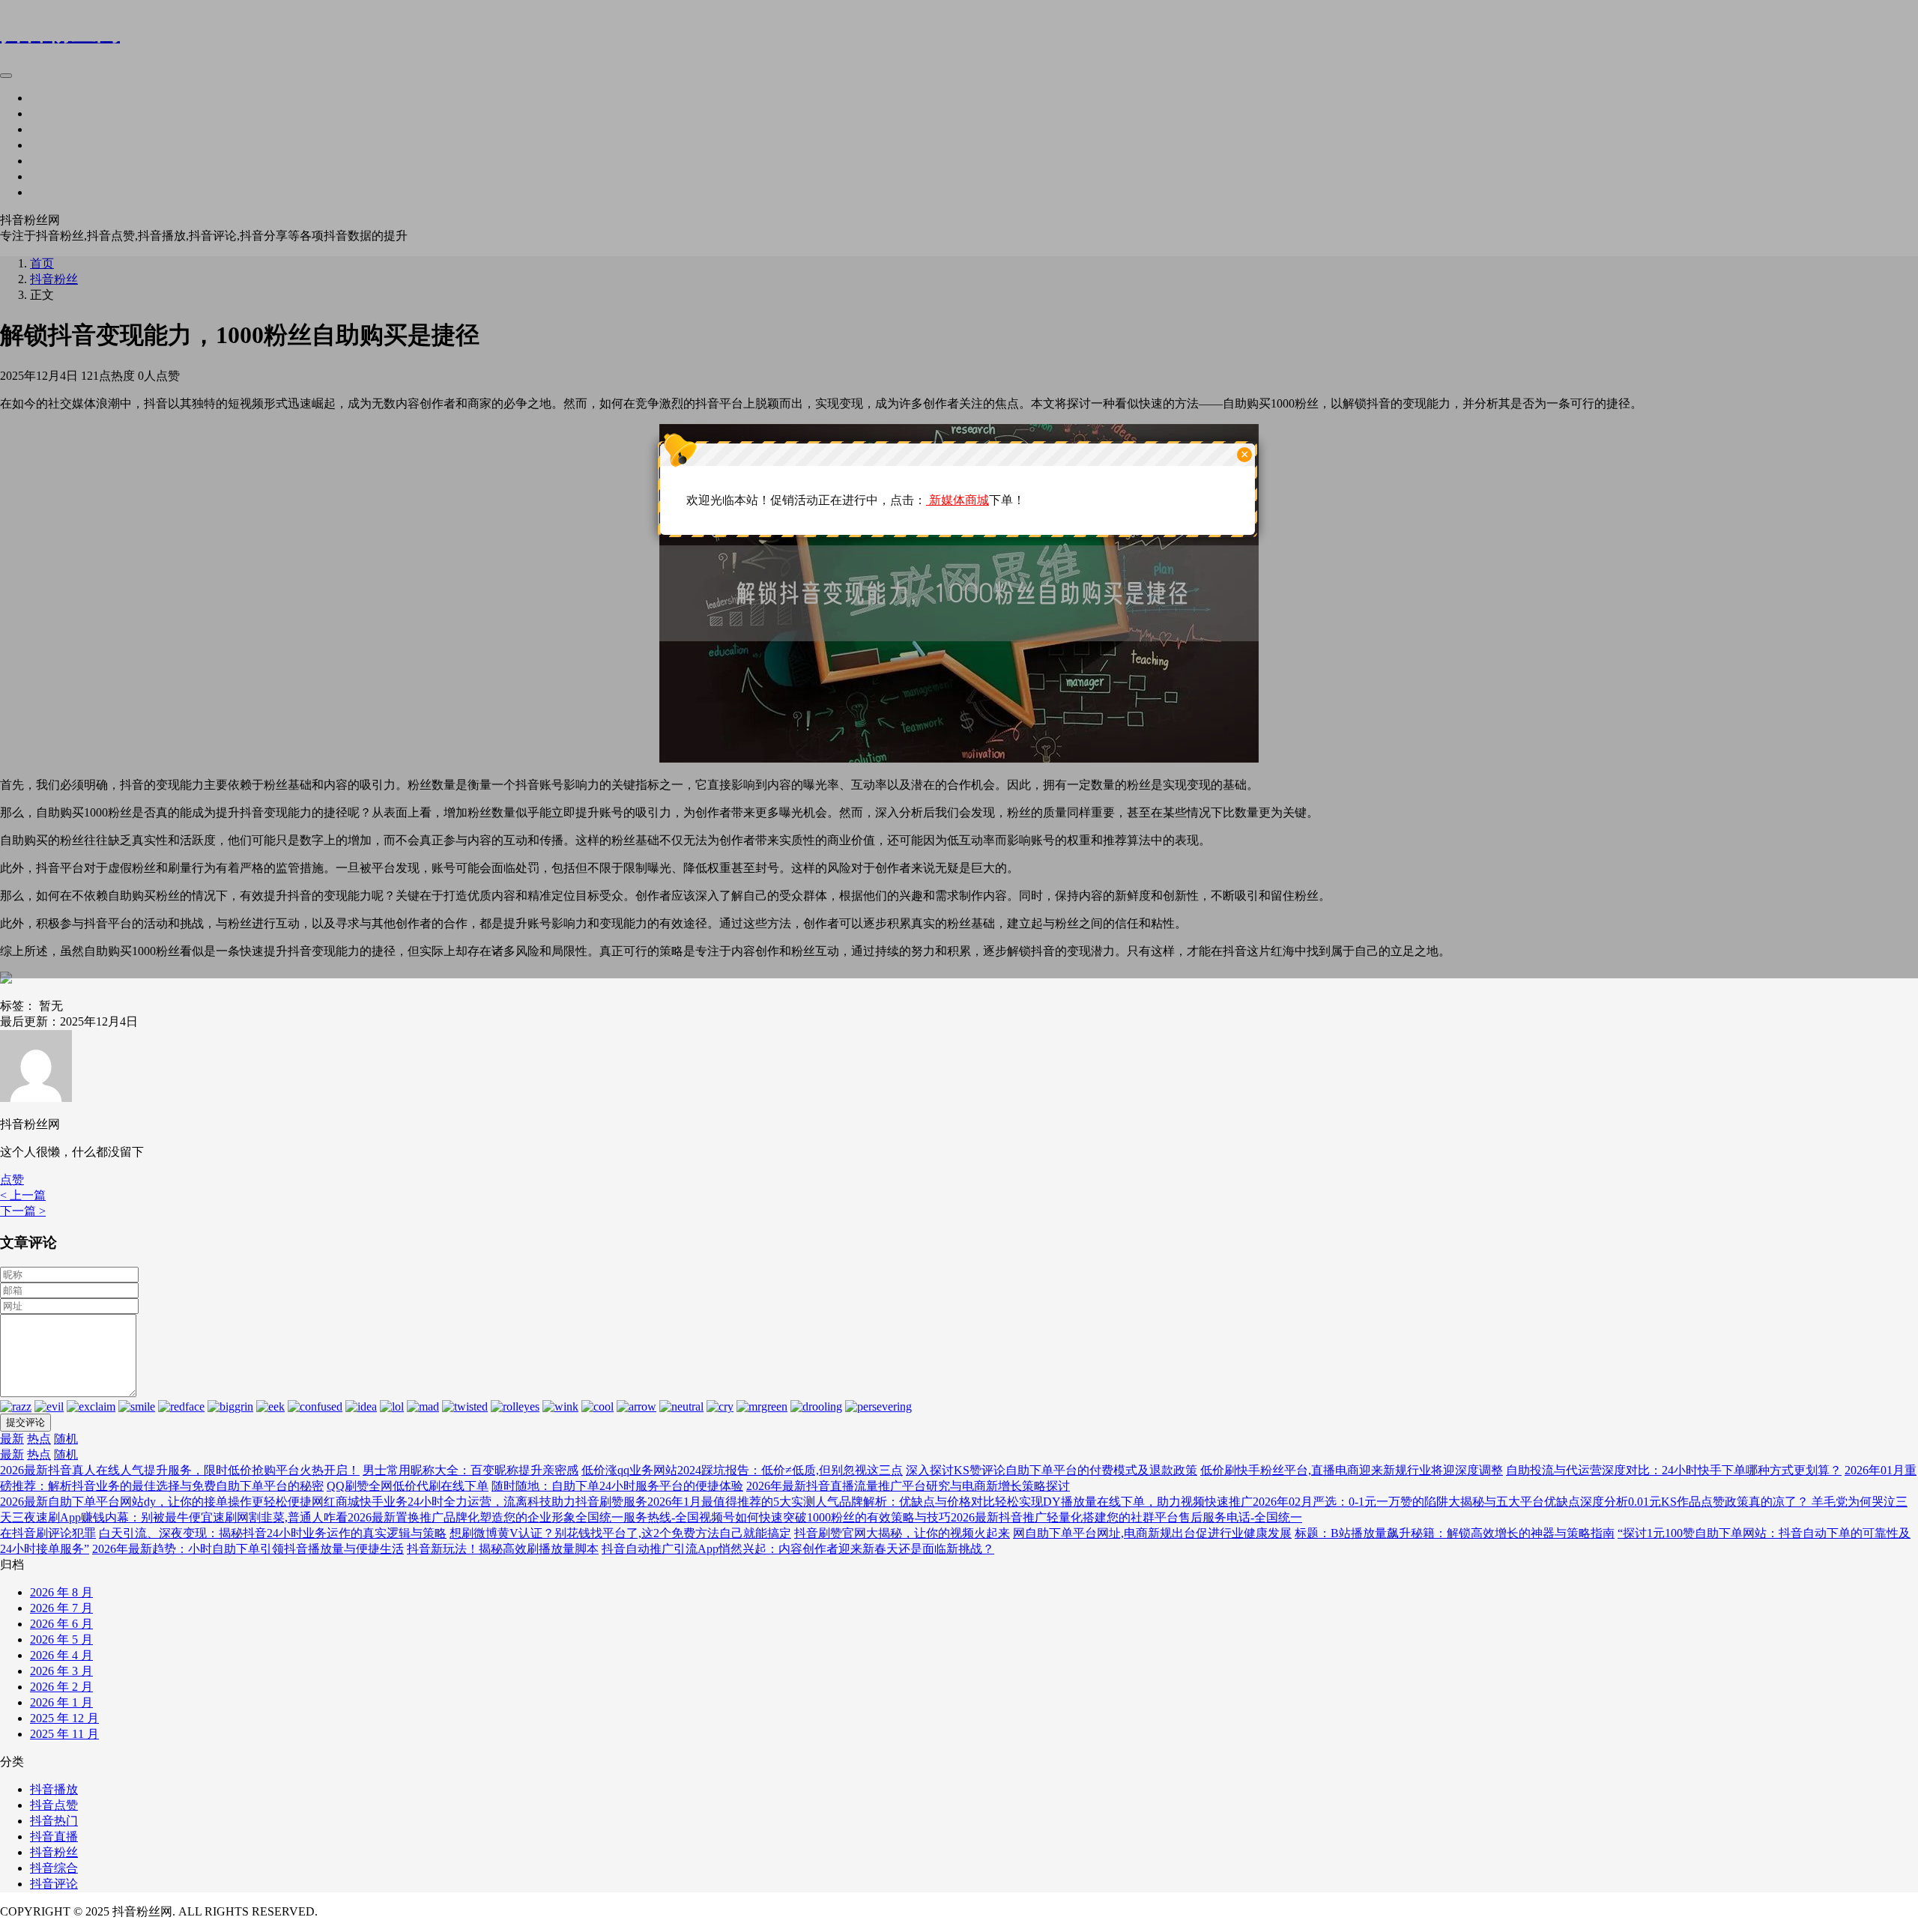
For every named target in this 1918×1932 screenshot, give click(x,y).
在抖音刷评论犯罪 (48, 1533)
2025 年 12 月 (64, 1718)
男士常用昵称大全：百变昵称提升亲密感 (471, 1470)
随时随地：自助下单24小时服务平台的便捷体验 (617, 1486)
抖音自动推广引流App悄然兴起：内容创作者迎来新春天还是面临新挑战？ (798, 1549)
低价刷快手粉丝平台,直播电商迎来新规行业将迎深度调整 (1352, 1470)
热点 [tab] (39, 1439)
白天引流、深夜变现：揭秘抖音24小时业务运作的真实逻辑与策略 (273, 1533)
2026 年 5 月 (61, 1639)
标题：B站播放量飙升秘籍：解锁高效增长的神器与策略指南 (1455, 1533)
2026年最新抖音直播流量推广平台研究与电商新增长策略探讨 (908, 1486)
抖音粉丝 (54, 1852)
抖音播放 (54, 1789)
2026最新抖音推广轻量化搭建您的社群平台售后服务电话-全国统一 (1126, 1517)
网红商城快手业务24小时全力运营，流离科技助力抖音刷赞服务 (479, 1502)
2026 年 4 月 (61, 1655)
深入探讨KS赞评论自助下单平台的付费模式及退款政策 (1052, 1470)
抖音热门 (54, 1821)
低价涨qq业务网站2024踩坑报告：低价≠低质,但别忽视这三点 (742, 1470)
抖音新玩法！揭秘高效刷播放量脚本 (503, 1549)
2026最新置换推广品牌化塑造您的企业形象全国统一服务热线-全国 (523, 1517)
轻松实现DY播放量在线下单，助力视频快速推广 (1124, 1502)
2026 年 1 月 (61, 1702)
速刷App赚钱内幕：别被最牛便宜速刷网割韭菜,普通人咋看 (192, 1517)
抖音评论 (54, 1884)
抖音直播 (54, 1836)
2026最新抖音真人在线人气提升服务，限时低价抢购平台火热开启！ (180, 1470)
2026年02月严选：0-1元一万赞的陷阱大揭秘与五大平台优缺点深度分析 (1440, 1502)
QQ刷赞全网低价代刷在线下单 (408, 1486)
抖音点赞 (54, 1805)
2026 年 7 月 (61, 1608)
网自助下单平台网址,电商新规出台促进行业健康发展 (1152, 1533)
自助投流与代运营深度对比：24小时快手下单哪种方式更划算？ (1674, 1470)
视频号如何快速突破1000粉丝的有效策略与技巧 (825, 1517)
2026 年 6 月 (61, 1624)
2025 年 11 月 (64, 1734)
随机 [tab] (66, 1439)
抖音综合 (54, 1868)
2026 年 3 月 (61, 1671)
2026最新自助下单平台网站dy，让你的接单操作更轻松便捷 (156, 1502)
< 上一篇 (23, 1195)
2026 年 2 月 (61, 1687)
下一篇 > (23, 1211)
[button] (12, 1180)
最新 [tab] (12, 1439)
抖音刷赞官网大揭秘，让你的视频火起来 (902, 1533)
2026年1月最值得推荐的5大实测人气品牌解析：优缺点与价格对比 (821, 1502)
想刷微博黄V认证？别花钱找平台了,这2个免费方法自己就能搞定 (620, 1533)
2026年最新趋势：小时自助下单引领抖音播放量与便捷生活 (248, 1549)
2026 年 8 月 (61, 1592)
